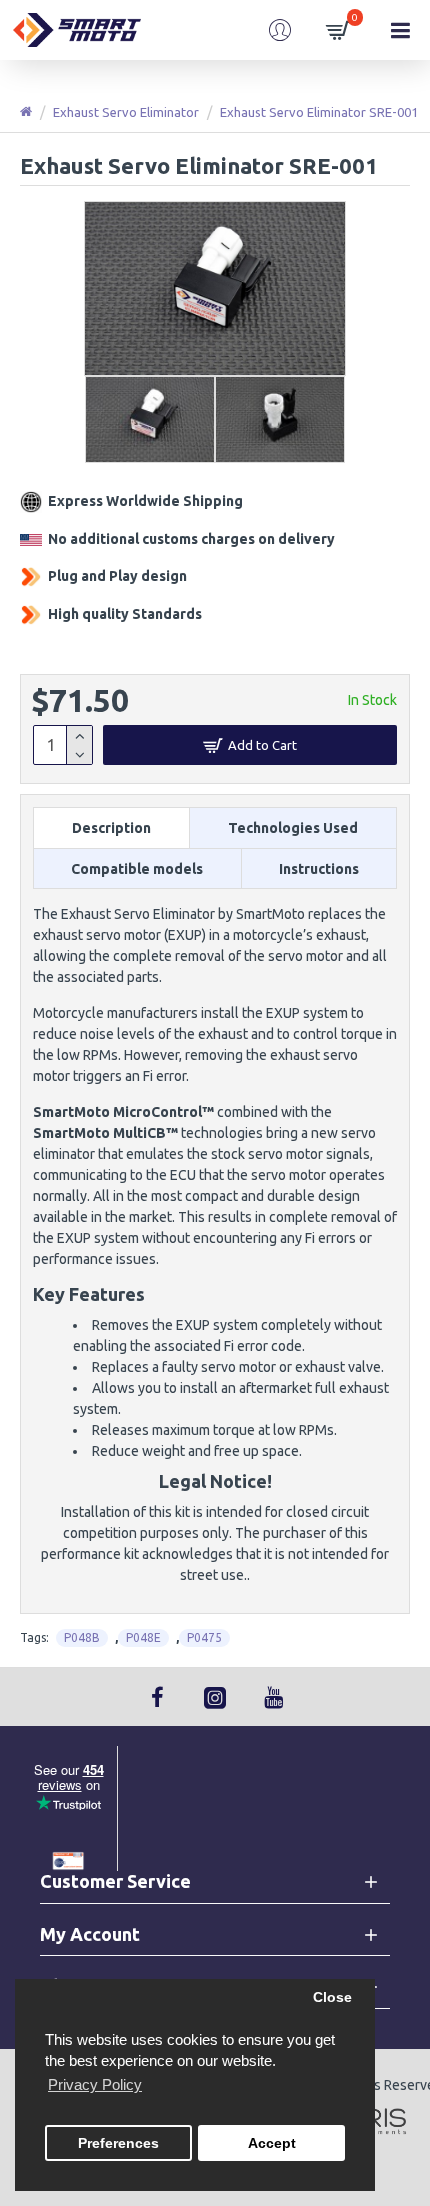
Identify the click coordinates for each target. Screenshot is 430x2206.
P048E (143, 1637)
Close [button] (332, 1997)
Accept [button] (272, 2143)
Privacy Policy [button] (95, 2084)
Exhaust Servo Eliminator (126, 112)
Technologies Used (293, 828)
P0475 (204, 1637)
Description (111, 828)
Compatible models (137, 869)
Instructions (319, 869)
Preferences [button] (118, 2143)
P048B (82, 1637)
